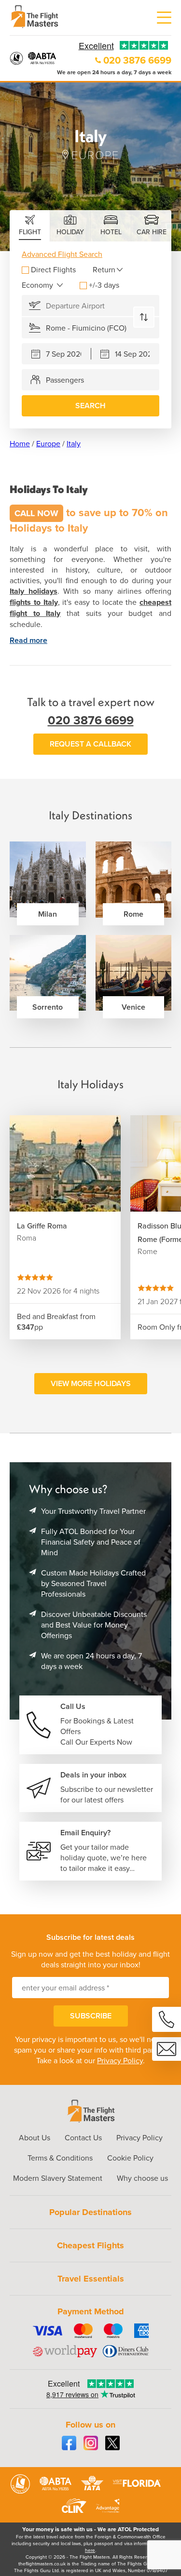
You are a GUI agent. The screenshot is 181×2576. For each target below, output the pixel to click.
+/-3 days (104, 285)
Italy (74, 443)
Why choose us (142, 2178)
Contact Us (83, 2137)
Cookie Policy (130, 2158)
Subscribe (91, 2016)
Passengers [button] (65, 380)
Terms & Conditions (60, 2158)
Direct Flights (53, 269)
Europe (48, 443)
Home (20, 443)
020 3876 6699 (137, 60)
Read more (28, 640)
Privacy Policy (120, 2060)
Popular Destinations (90, 2212)
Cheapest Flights (90, 2245)
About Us (35, 2137)
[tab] (30, 226)
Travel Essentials (91, 2279)
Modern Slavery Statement (58, 2178)
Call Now (36, 513)
